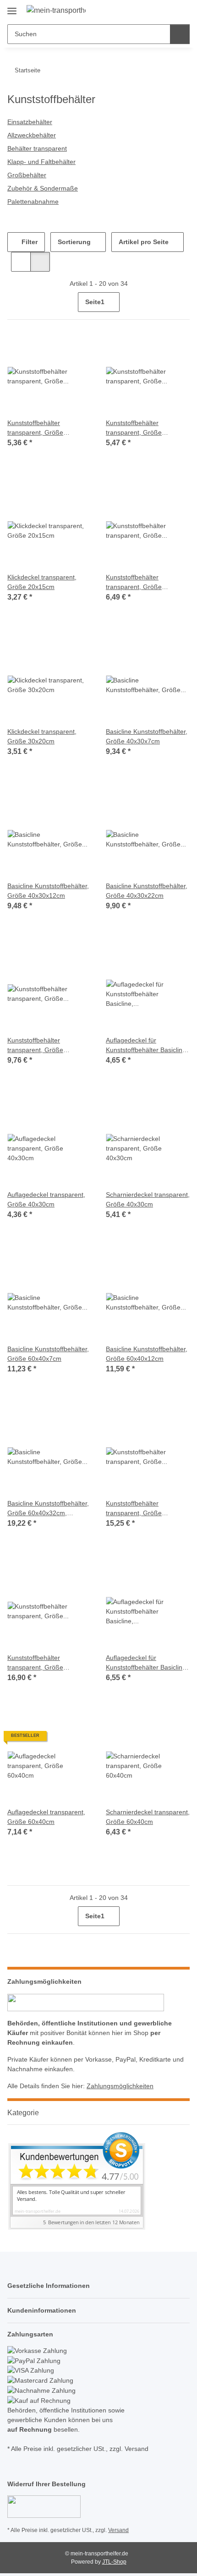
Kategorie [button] (23, 2113)
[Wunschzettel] (167, 10)
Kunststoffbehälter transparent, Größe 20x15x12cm (134, 428)
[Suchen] (180, 34)
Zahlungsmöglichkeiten (120, 2086)
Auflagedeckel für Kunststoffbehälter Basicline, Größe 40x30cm (147, 1046)
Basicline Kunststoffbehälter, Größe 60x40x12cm (147, 1354)
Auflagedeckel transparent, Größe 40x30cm (46, 1199)
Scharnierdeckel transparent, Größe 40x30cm (148, 1199)
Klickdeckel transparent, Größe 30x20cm (42, 736)
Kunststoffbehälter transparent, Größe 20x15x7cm (35, 428)
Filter (29, 242)
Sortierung (74, 242)
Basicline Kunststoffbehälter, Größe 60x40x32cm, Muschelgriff (48, 1509)
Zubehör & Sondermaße (43, 188)
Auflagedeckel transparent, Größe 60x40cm (46, 1817)
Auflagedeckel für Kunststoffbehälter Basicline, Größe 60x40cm (147, 1663)
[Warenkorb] (182, 10)
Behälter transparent (37, 148)
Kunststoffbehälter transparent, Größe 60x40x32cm (35, 1663)
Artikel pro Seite (144, 242)
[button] (153, 10)
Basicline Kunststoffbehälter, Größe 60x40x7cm (48, 1354)
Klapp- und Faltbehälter (41, 162)
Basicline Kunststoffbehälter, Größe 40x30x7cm (147, 736)
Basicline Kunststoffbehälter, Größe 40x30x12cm (48, 891)
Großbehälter (27, 175)
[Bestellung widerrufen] (44, 2506)
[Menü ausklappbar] (12, 8)
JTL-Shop (114, 2562)
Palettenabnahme (33, 202)
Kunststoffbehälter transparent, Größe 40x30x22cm (35, 1046)
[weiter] (182, 302)
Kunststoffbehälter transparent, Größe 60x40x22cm (134, 1509)
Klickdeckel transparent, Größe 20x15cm (42, 582)
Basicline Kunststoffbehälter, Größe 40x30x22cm (147, 891)
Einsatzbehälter (30, 122)
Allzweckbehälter (32, 135)
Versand (118, 2530)
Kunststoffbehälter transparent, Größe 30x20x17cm (134, 583)
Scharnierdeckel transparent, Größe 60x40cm (148, 1817)
